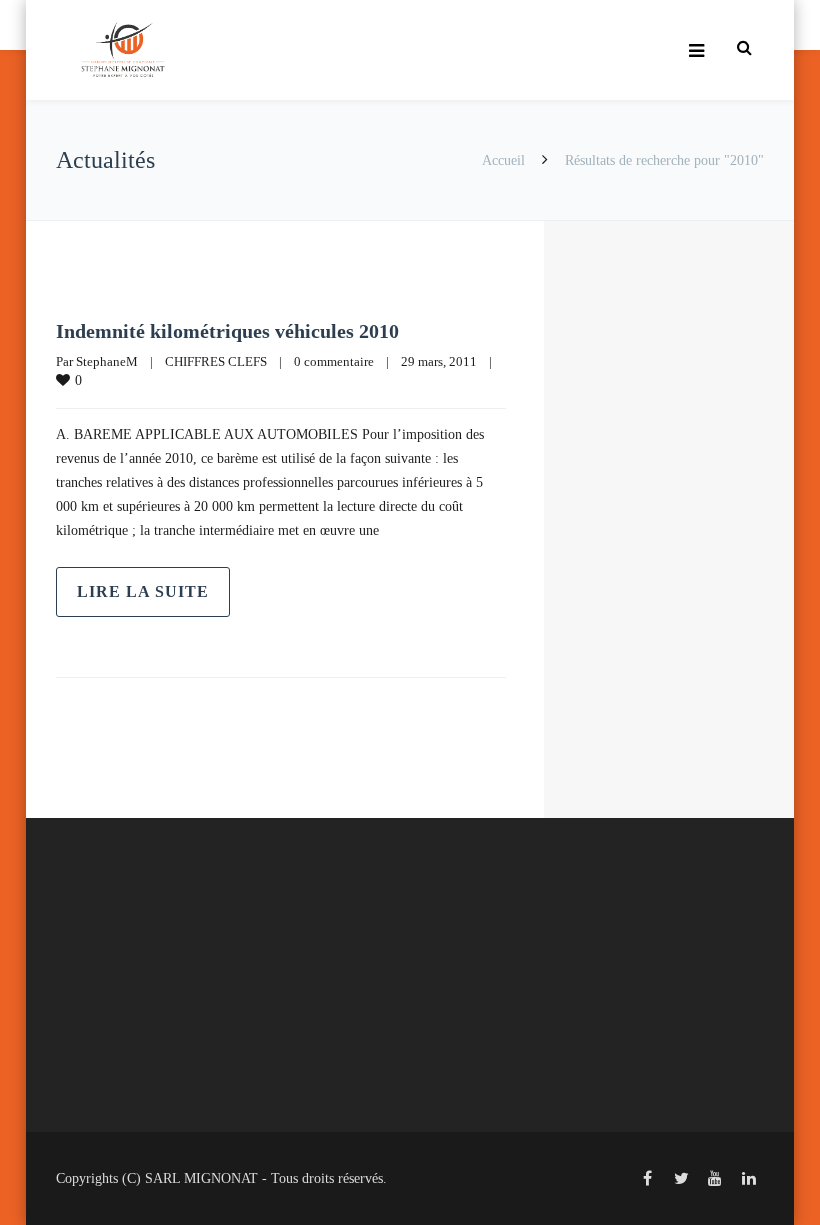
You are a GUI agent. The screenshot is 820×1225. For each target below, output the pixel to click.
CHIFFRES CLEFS (216, 361)
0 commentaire (334, 361)
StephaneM (107, 361)
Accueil (503, 160)
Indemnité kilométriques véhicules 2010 (227, 331)
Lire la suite (143, 591)
